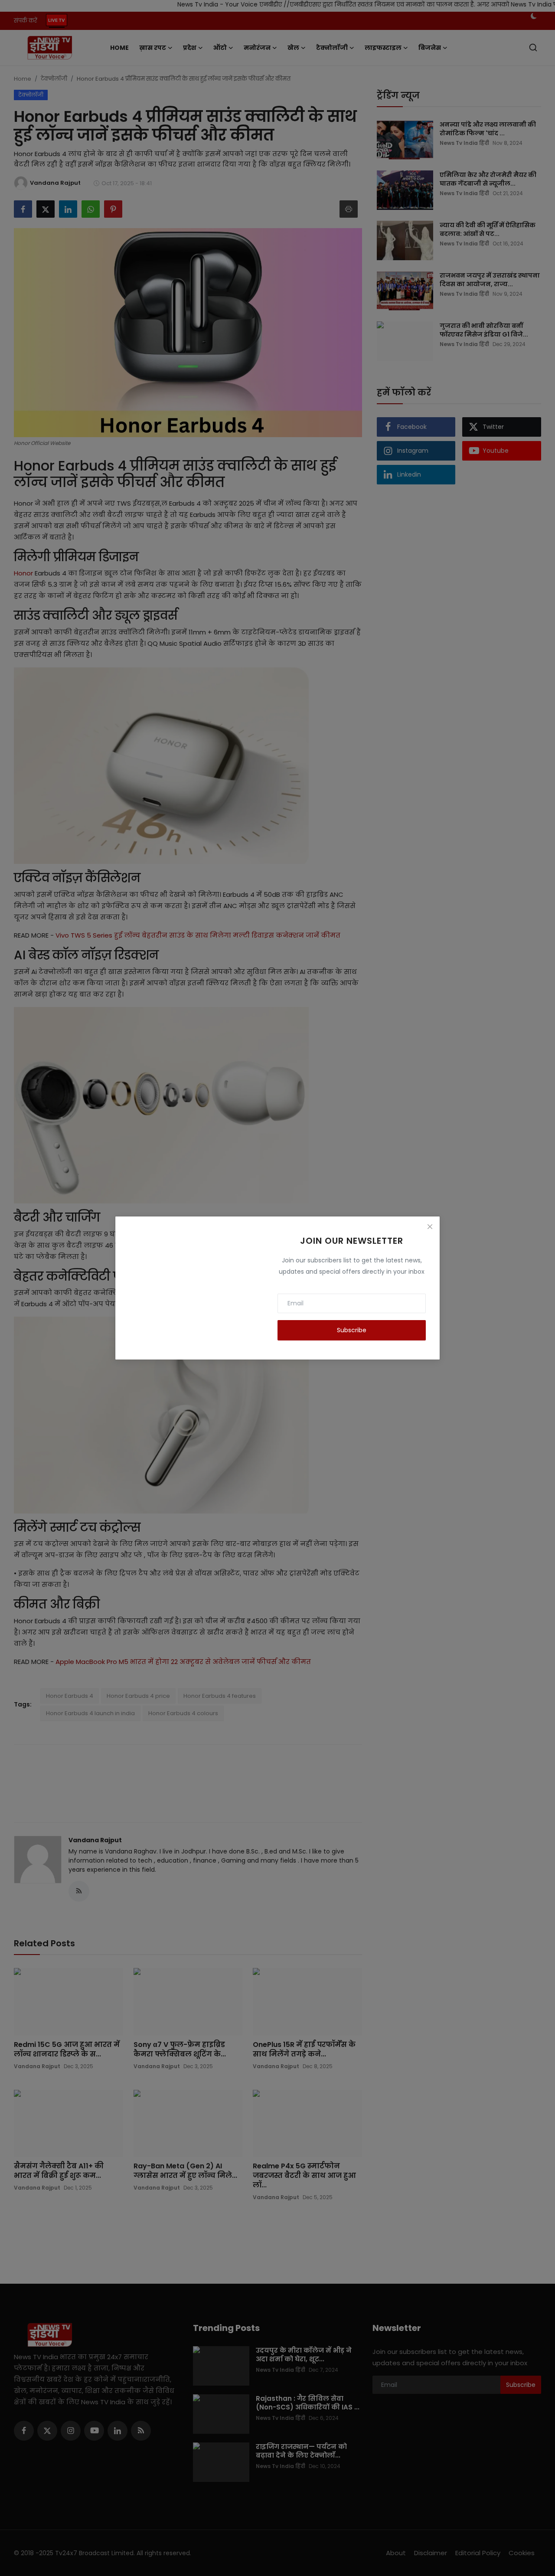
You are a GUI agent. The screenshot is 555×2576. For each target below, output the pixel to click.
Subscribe (352, 1330)
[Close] (430, 1226)
